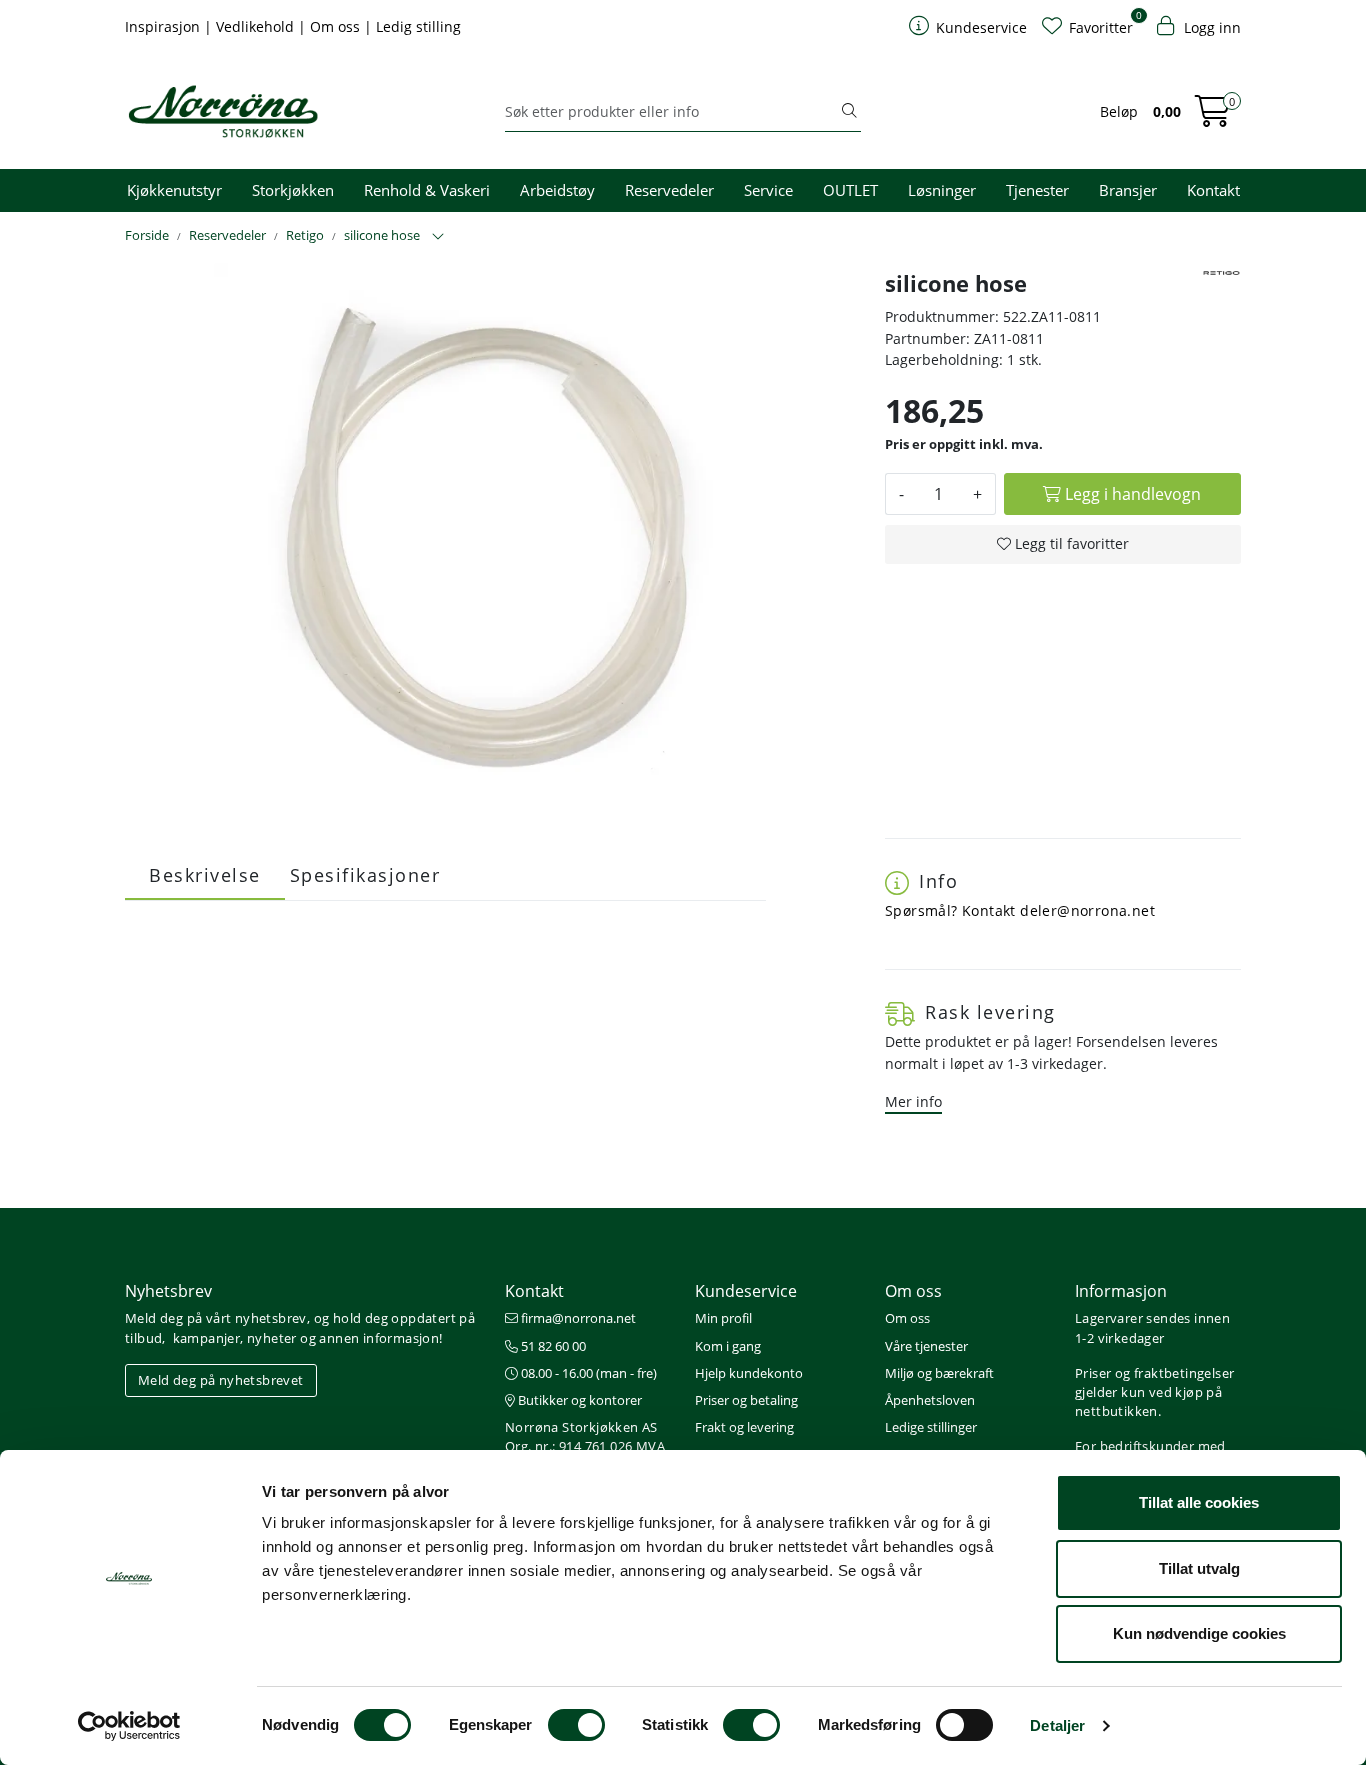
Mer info (913, 1101)
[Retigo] (1221, 273)
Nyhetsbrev (168, 1291)
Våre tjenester (926, 1346)
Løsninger (942, 190)
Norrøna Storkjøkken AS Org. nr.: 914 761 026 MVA (585, 1436)
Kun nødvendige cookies (1199, 1633)
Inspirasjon (164, 26)
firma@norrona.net (577, 1318)
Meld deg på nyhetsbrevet (221, 1380)
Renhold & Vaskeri (427, 190)
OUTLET (850, 190)
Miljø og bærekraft (939, 1373)
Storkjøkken (293, 190)
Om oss (337, 26)
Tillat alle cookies (1199, 1502)
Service (768, 190)
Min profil (723, 1318)
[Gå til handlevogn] (1213, 117)
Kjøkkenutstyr (174, 190)
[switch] (576, 1725)
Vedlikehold (257, 26)
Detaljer (1057, 1725)
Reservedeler (669, 190)
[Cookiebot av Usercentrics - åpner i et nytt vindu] (129, 1726)
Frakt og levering (744, 1427)
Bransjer (1128, 190)
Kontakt (1213, 190)
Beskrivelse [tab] (205, 875)
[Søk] (849, 112)
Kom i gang (728, 1346)
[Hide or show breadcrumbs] (438, 237)
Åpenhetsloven (930, 1400)
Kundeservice (746, 1291)
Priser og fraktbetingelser (1154, 1373)
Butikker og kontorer (578, 1400)
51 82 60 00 (552, 1346)
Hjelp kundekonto (749, 1373)
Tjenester (1037, 190)
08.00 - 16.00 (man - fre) (587, 1373)
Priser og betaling (746, 1400)
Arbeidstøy (557, 190)
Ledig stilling (418, 26)
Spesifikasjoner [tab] (365, 875)
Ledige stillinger (931, 1427)
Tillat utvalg (1199, 1568)
